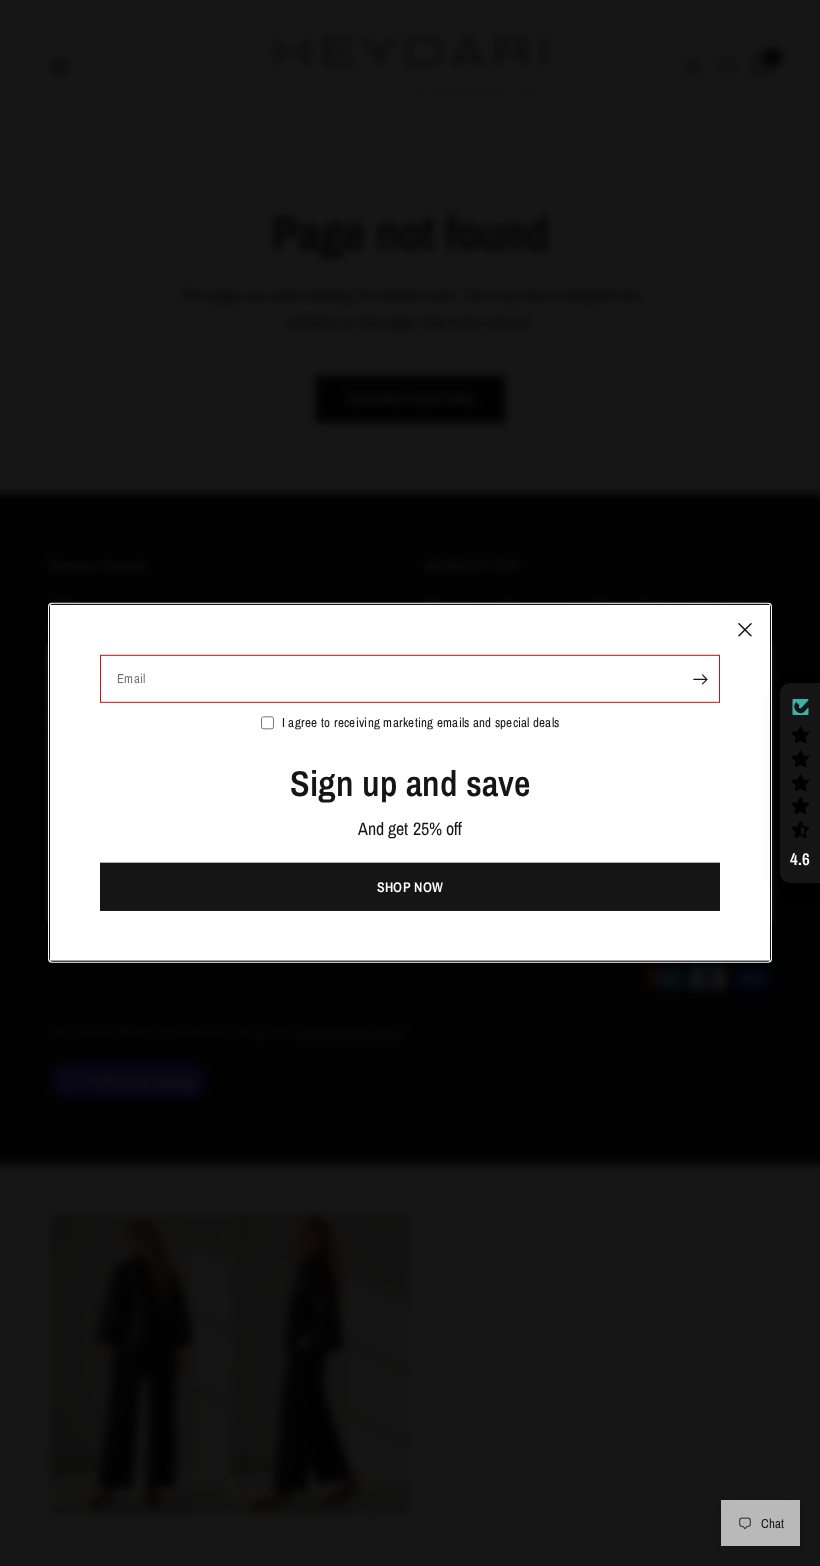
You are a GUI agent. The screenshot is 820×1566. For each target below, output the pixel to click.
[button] (800, 783)
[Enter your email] (700, 679)
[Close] (745, 630)
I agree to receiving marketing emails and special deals (420, 722)
